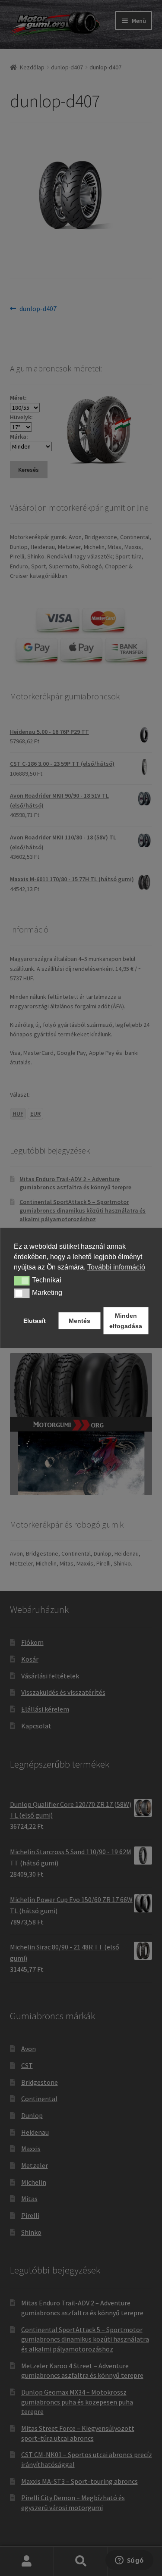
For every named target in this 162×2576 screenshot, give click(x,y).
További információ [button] (116, 1267)
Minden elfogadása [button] (126, 1321)
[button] (22, 1281)
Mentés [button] (79, 1321)
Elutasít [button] (35, 1321)
